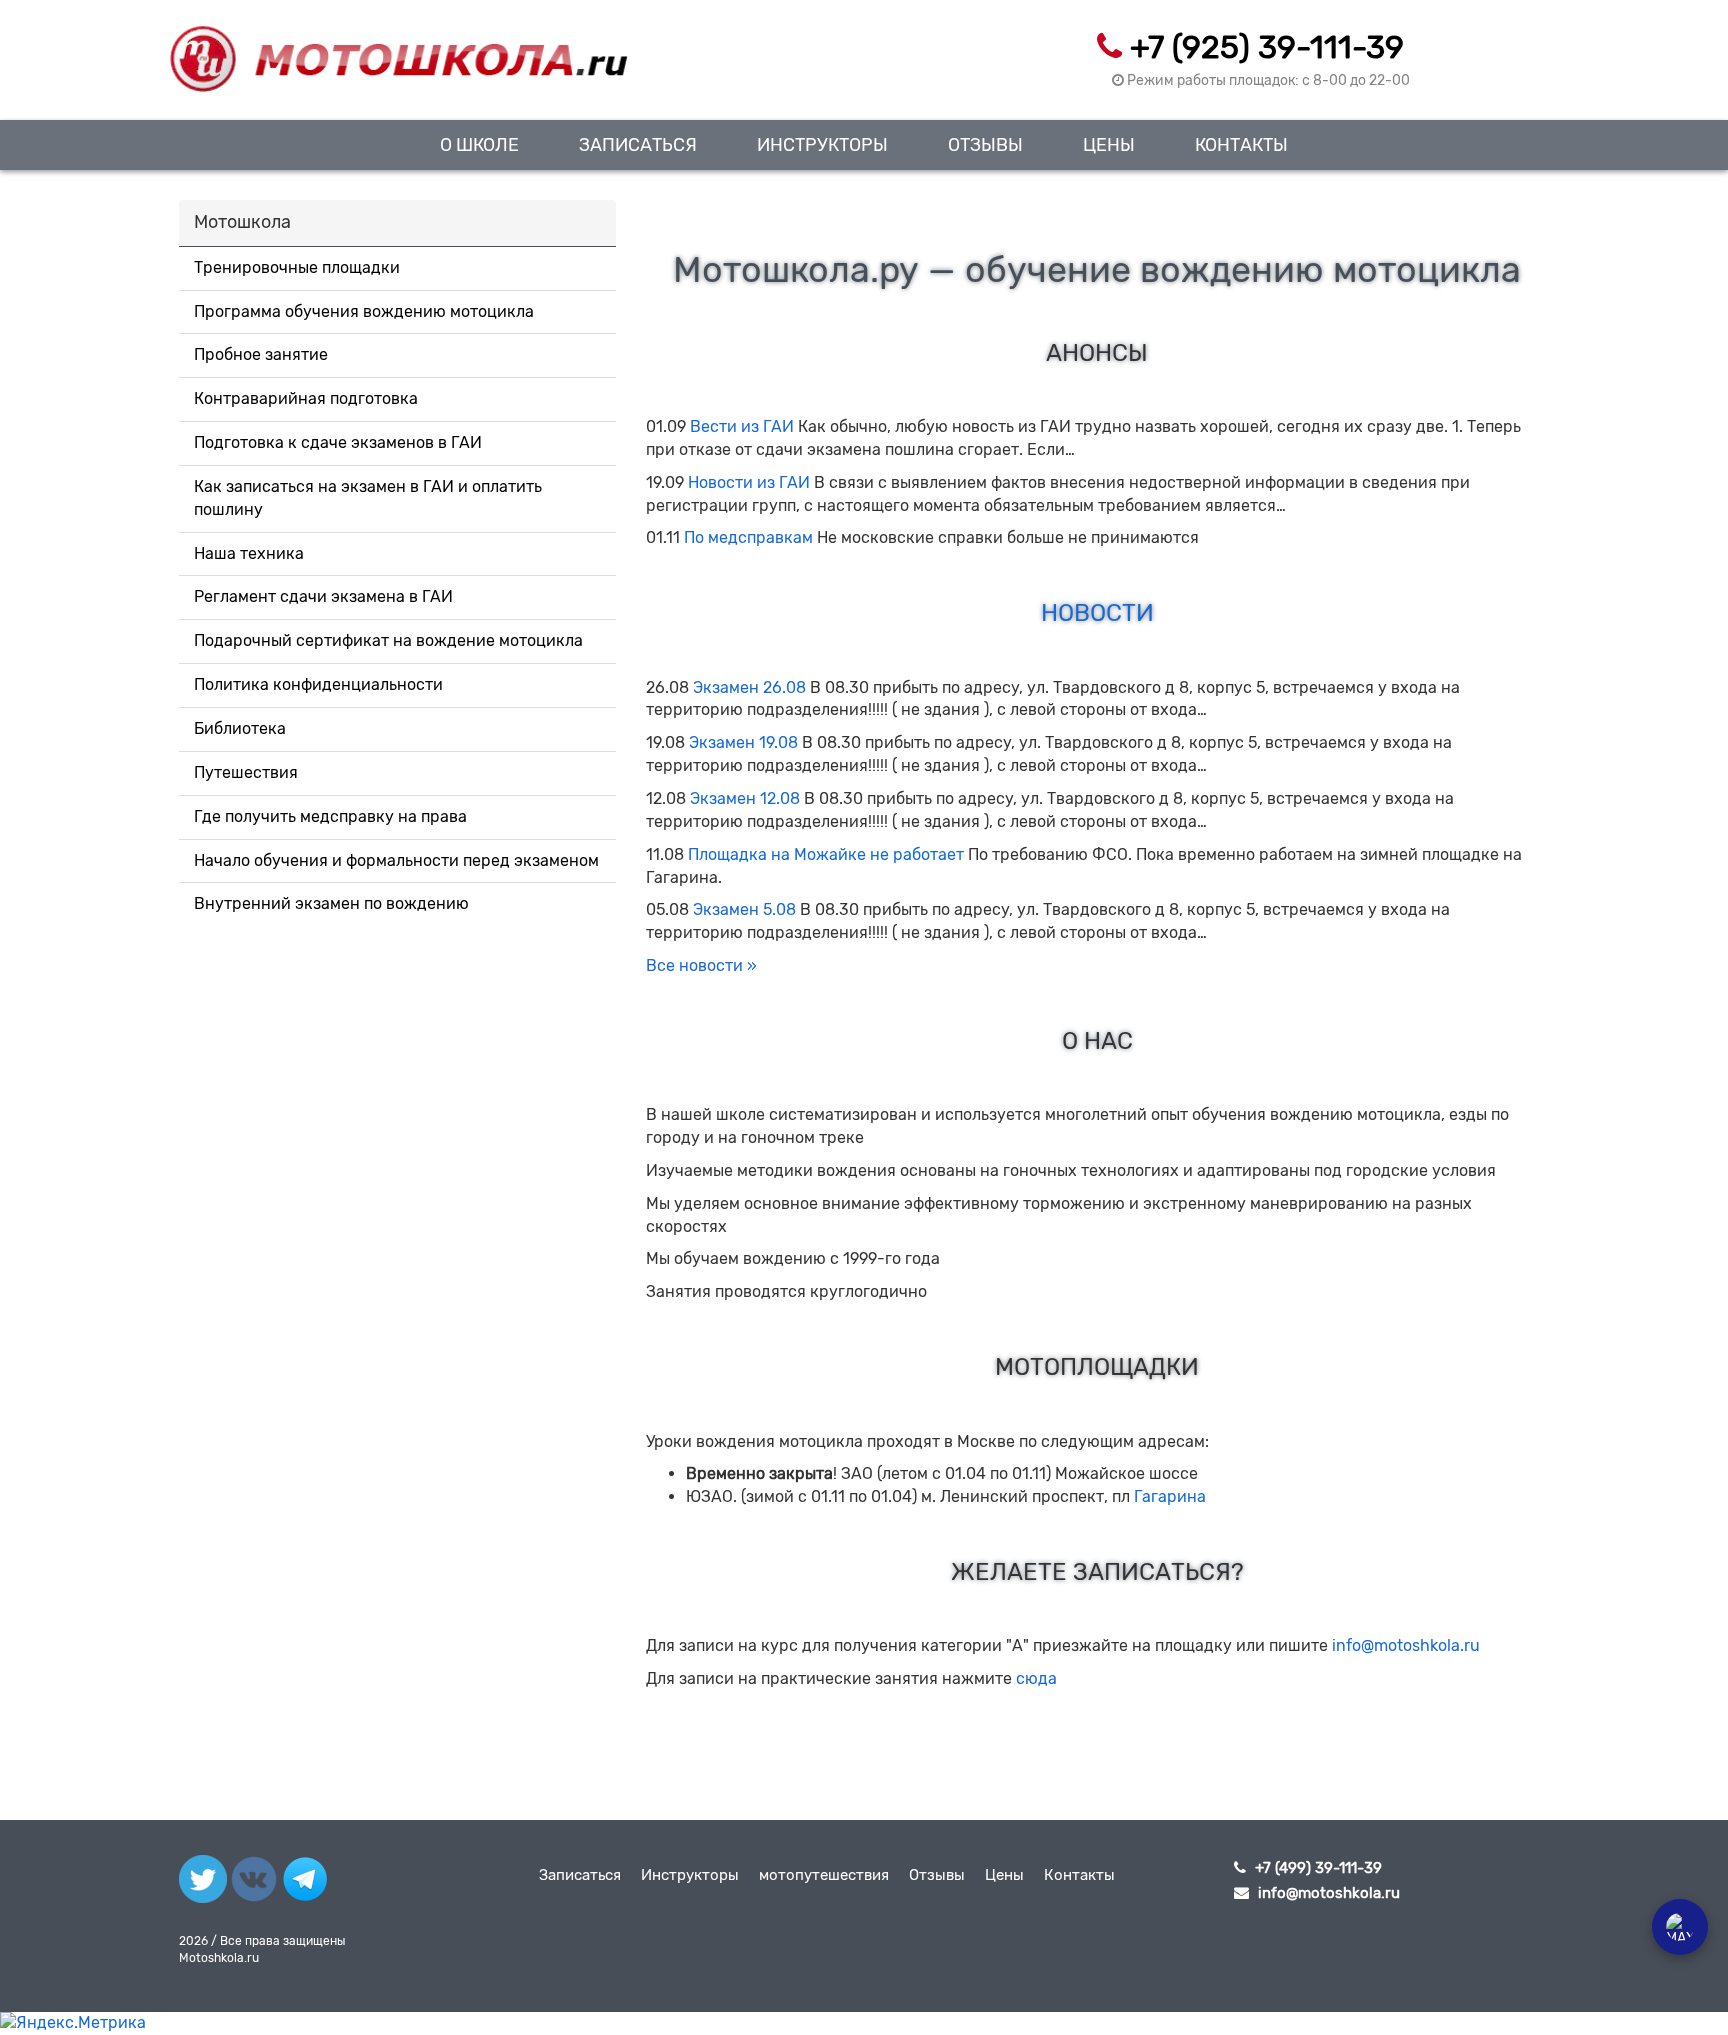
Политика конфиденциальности (318, 684)
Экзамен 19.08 (743, 742)
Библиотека (240, 728)
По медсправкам (748, 537)
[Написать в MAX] (1680, 1927)
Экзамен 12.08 (745, 798)
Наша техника (249, 553)
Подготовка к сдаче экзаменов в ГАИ (338, 442)
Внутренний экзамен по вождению (331, 903)
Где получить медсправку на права (330, 816)
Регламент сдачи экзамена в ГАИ (323, 596)
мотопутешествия (824, 1875)
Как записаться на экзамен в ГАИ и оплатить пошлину (368, 498)
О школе (479, 144)
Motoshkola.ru (219, 1958)
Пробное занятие (261, 354)
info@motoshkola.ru (1406, 1645)
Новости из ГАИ (749, 482)
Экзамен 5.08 (744, 909)
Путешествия (246, 772)
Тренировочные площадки (297, 267)
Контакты (1241, 144)
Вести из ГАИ (742, 426)
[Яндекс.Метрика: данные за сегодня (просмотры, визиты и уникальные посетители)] (73, 2023)
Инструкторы (822, 144)
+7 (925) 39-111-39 (1267, 47)
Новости (1097, 613)
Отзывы (985, 144)
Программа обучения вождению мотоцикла (364, 311)
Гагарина (1170, 1496)
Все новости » (701, 965)
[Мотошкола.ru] (397, 47)
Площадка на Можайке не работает (826, 854)
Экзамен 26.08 (749, 687)
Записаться (638, 144)
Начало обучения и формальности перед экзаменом (396, 860)
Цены (1109, 144)
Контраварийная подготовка (306, 398)
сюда (1036, 1678)
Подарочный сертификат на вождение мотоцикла (388, 640)
